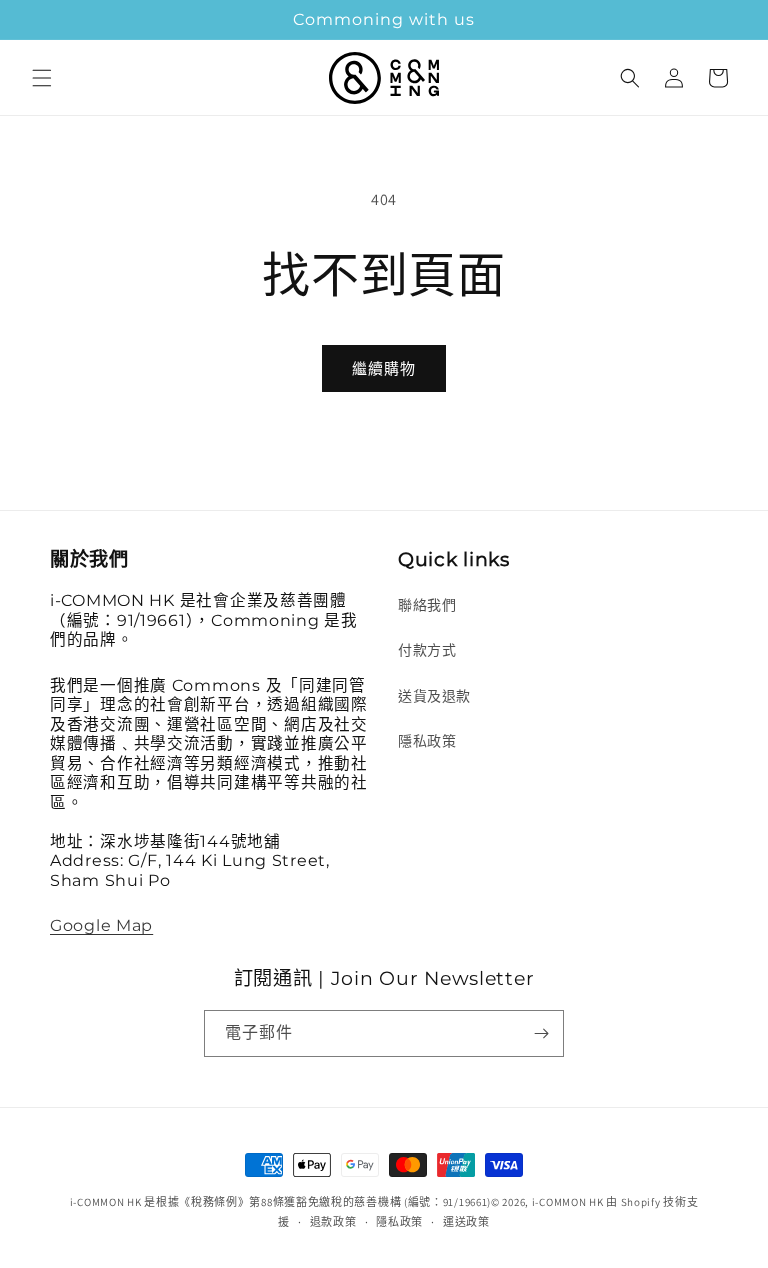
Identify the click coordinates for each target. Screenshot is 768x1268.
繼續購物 (384, 368)
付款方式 (427, 650)
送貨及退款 (434, 696)
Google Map (101, 925)
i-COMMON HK (568, 1202)
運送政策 (466, 1222)
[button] (42, 78)
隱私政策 (427, 741)
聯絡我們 (427, 605)
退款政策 (333, 1222)
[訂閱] (541, 1033)
